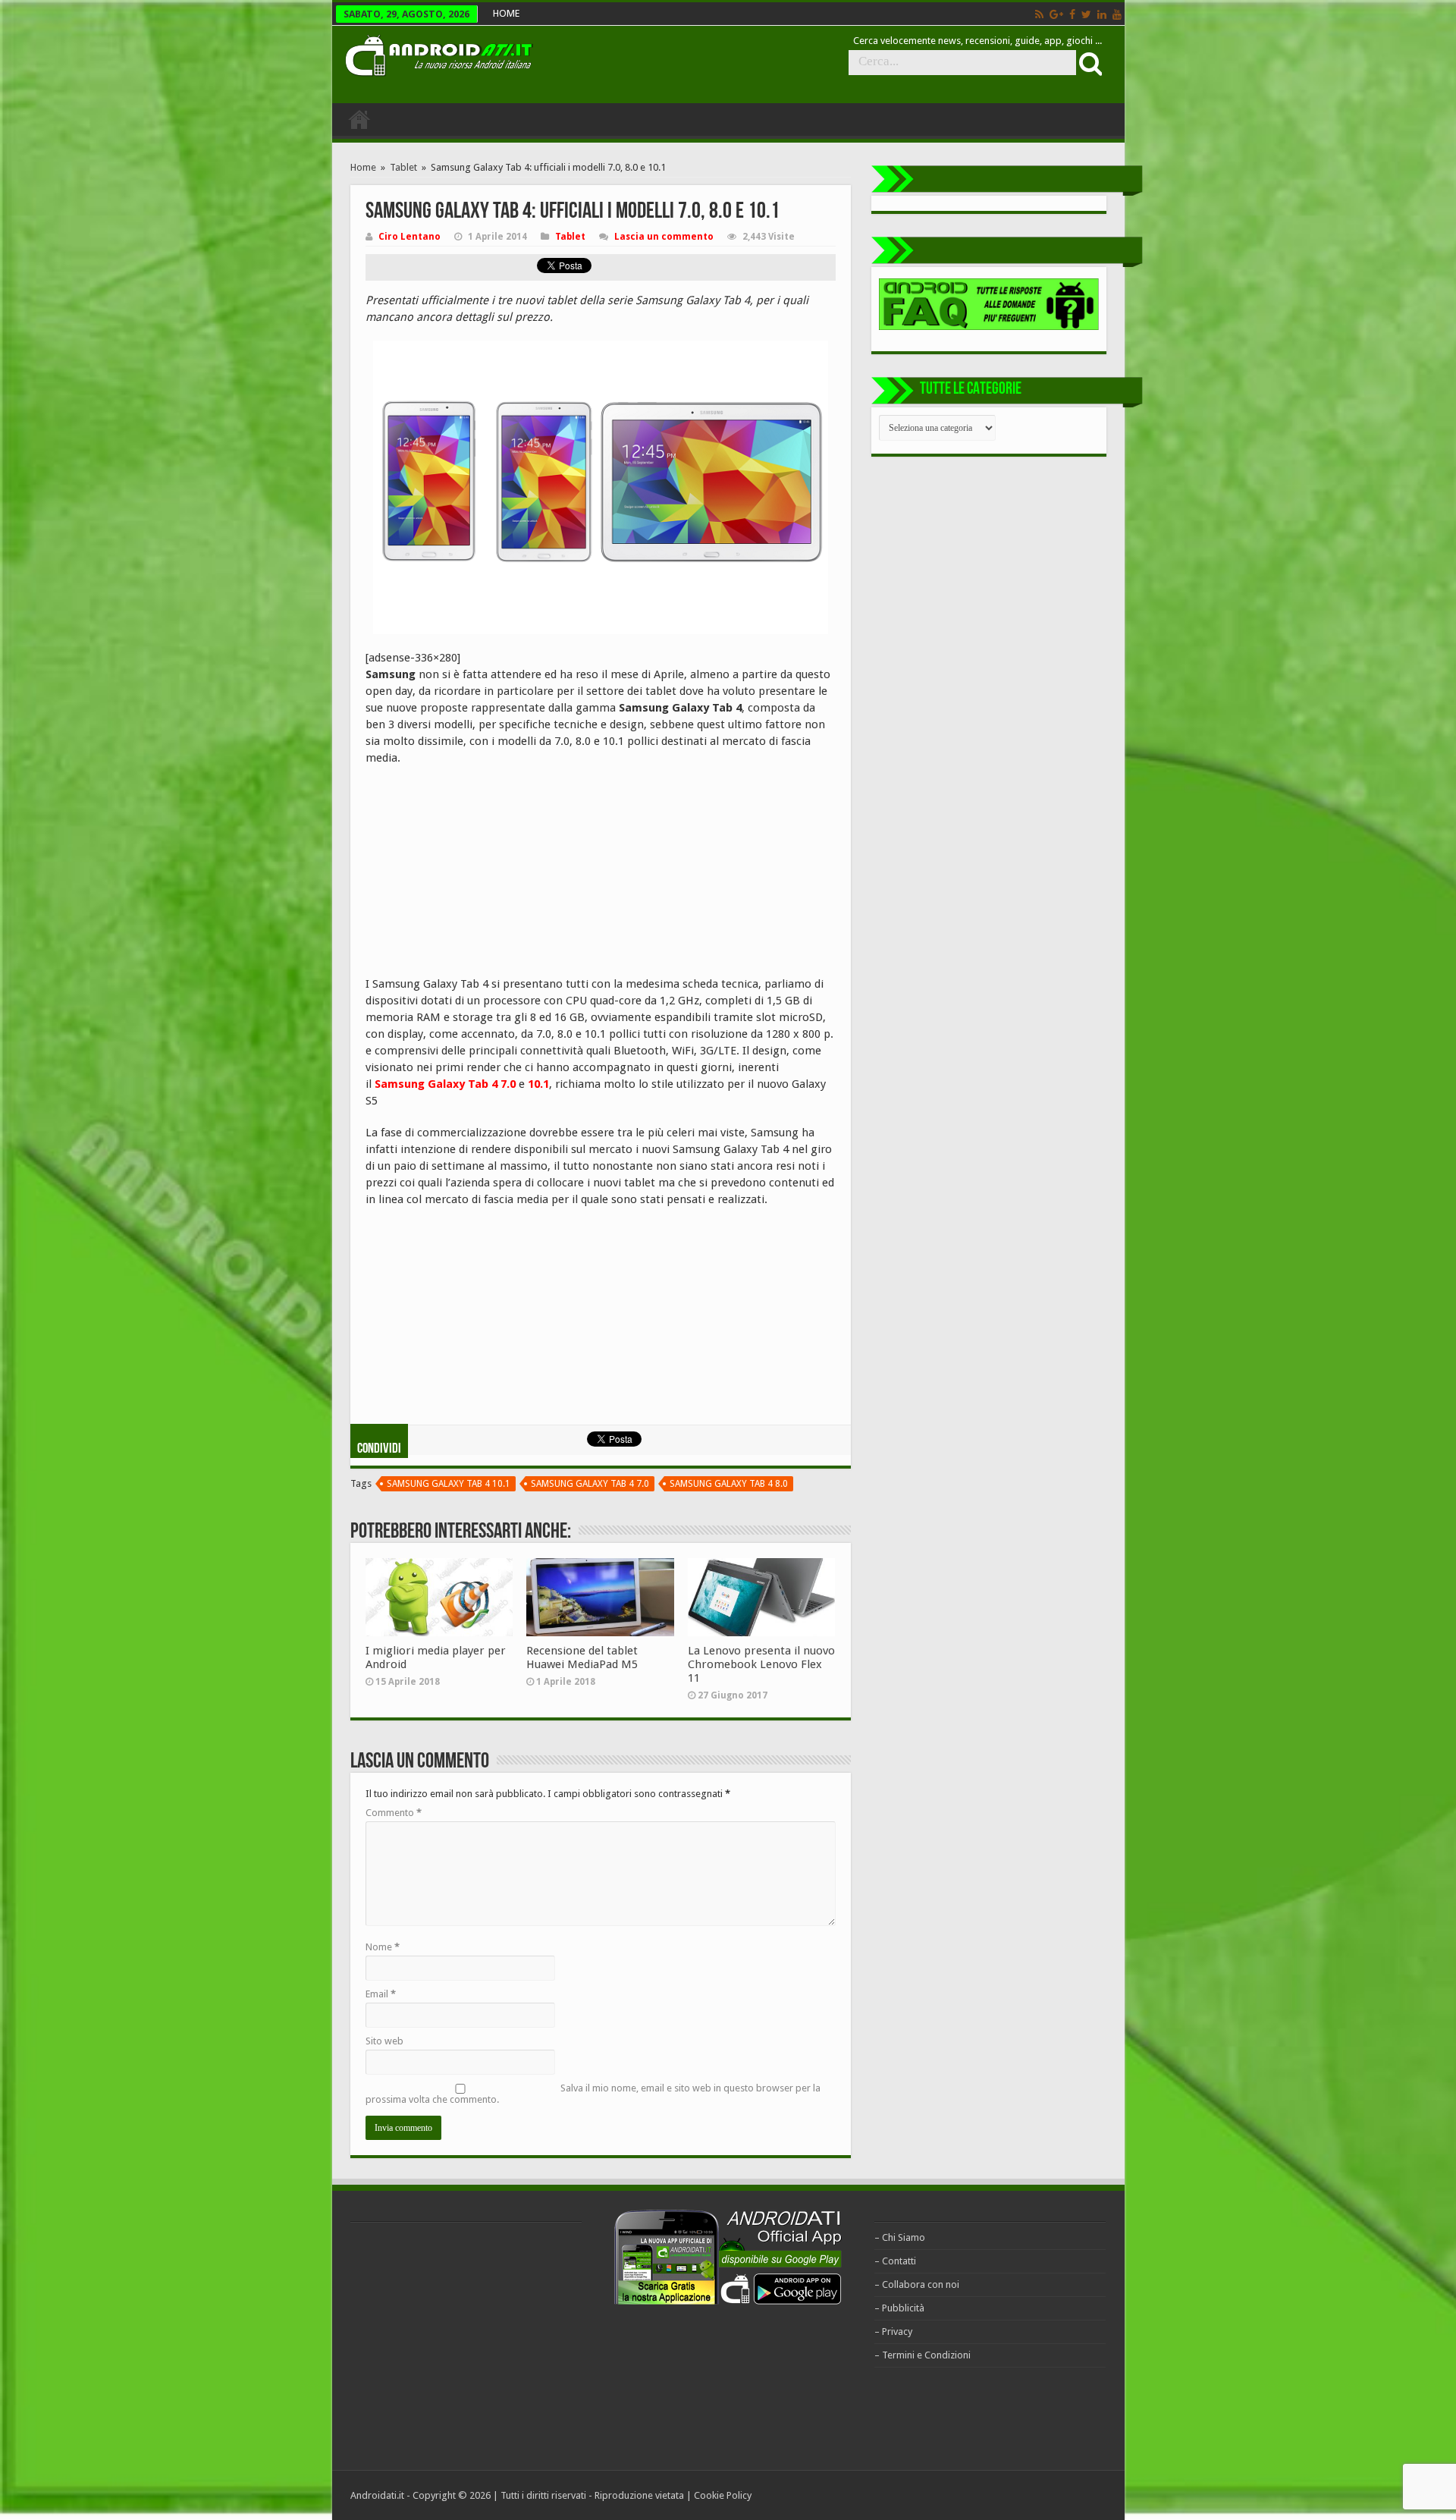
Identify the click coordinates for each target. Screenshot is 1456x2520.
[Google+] (1056, 14)
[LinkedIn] (1102, 14)
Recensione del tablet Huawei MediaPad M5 (582, 1657)
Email (381, 1994)
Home (363, 167)
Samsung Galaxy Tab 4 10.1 (449, 1484)
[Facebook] (1072, 14)
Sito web (384, 2041)
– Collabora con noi (917, 2284)
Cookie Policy (723, 2495)
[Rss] (1039, 14)
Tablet (403, 167)
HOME (506, 13)
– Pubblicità (899, 2308)
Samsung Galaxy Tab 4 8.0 (729, 1484)
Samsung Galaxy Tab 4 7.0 (590, 1484)
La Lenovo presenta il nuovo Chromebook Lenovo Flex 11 (761, 1664)
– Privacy (893, 2331)
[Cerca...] (1089, 63)
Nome (383, 1947)
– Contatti (895, 2261)
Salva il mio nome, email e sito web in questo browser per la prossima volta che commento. (593, 2094)
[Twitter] (1086, 14)
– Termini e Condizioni (923, 2355)
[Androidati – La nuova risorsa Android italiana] (438, 53)
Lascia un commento (664, 237)
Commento (394, 1813)
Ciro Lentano (409, 237)
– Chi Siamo (900, 2237)
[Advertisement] (479, 876)
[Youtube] (1117, 14)
